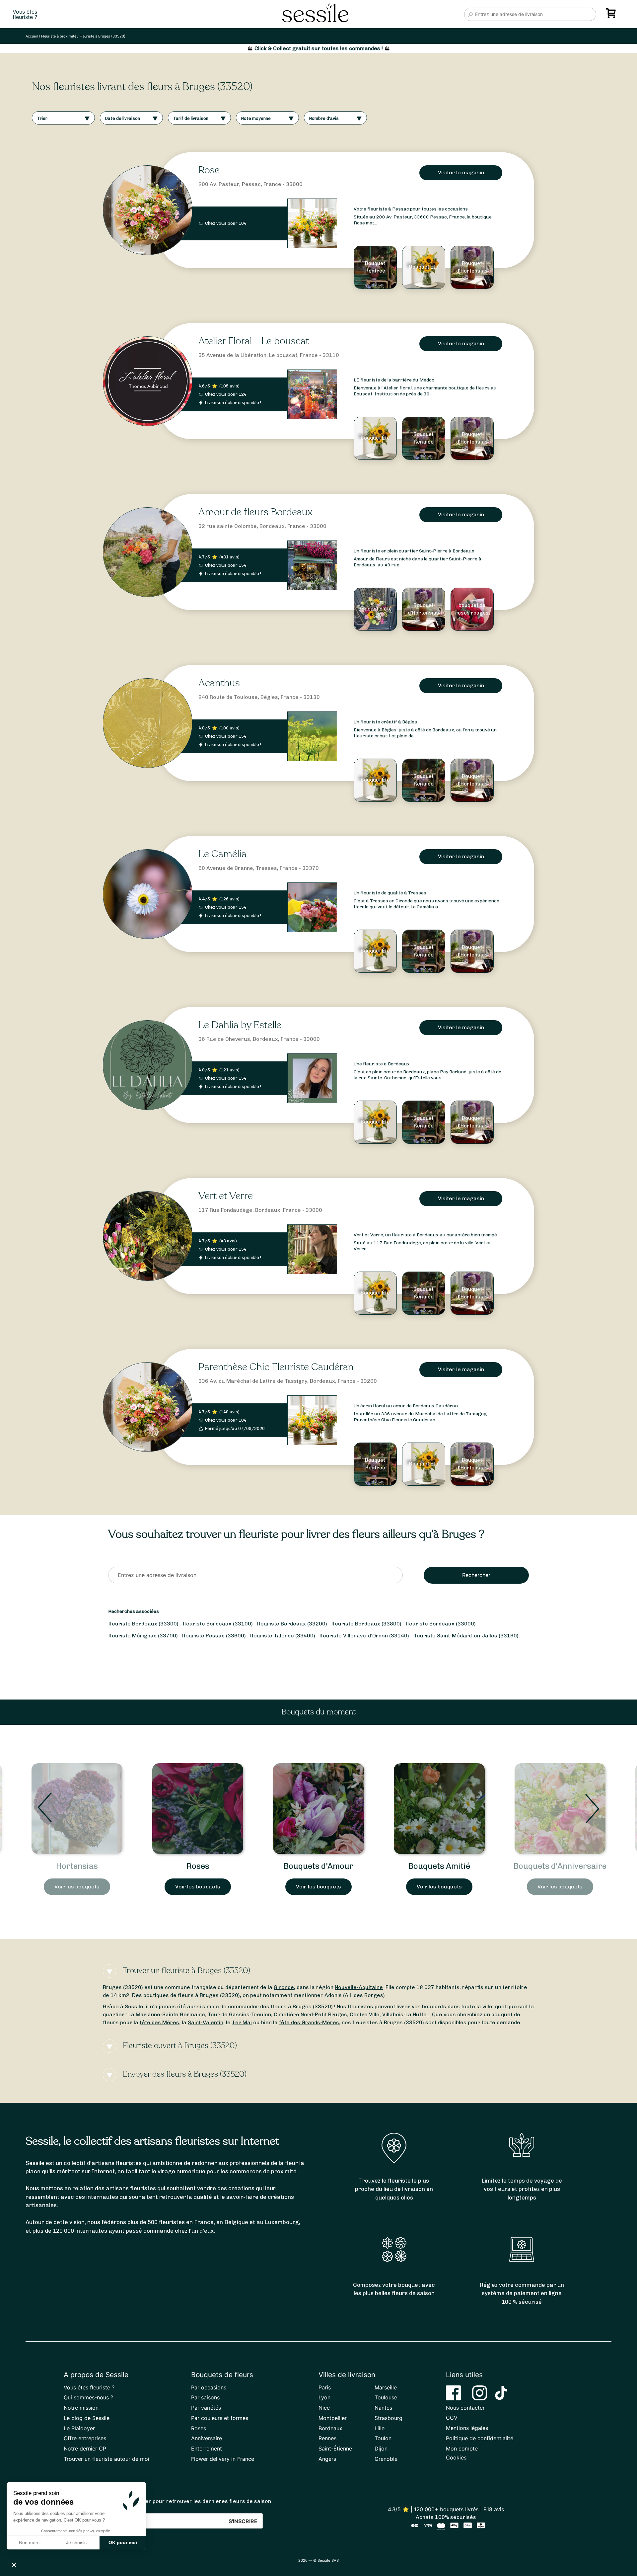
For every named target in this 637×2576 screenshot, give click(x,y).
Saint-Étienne (335, 2449)
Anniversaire (207, 2438)
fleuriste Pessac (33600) (214, 1636)
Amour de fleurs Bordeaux (255, 512)
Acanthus (219, 683)
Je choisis (76, 2542)
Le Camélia (222, 854)
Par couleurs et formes (220, 2418)
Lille (380, 2428)
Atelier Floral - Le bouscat (254, 341)
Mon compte (462, 2449)
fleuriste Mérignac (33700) (143, 1636)
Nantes (383, 2408)
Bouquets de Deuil (560, 1866)
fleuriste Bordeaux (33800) (366, 1624)
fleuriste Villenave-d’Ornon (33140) (364, 1636)
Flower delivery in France (223, 2459)
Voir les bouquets (77, 1887)
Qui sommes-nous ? (88, 2397)
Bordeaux (330, 2428)
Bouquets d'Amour (198, 1866)
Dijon (381, 2449)
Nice (324, 2408)
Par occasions (209, 2387)
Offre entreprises (85, 2438)
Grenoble (386, 2459)
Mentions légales (467, 2428)
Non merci (30, 2542)
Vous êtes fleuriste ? (89, 2387)
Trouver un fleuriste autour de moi (106, 2459)
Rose (209, 170)
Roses (77, 1866)
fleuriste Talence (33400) (283, 1636)
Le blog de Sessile (87, 2418)
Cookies (456, 2457)
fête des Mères (159, 2022)
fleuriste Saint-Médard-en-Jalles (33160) (466, 1636)
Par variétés (206, 2408)
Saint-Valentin (206, 2022)
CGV (452, 2418)
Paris (325, 2387)
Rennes (327, 2438)
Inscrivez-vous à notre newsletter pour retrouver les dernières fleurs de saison (167, 2501)
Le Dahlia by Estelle (240, 1025)
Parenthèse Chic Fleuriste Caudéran (276, 1367)
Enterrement (207, 2449)
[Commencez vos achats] (612, 16)
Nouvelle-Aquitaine (359, 1987)
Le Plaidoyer (79, 2428)
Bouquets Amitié (318, 1866)
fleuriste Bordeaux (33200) (292, 1624)
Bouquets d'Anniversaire (439, 1866)
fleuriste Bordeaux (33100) (218, 1624)
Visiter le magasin (461, 172)
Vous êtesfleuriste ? (25, 14)
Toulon (383, 2438)
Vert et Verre (226, 1196)
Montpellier (333, 2418)
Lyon (324, 2397)
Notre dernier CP (85, 2449)
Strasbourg (389, 2418)
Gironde (284, 1987)
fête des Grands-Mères (309, 2022)
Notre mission (81, 2408)
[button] (14, 2565)
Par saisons (205, 2397)
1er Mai (242, 2022)
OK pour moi (123, 2542)
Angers (327, 2459)
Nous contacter (465, 2408)
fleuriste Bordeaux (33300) (143, 1624)
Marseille (386, 2387)
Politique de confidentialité (480, 2438)
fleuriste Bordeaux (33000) (441, 1624)
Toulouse (386, 2397)
